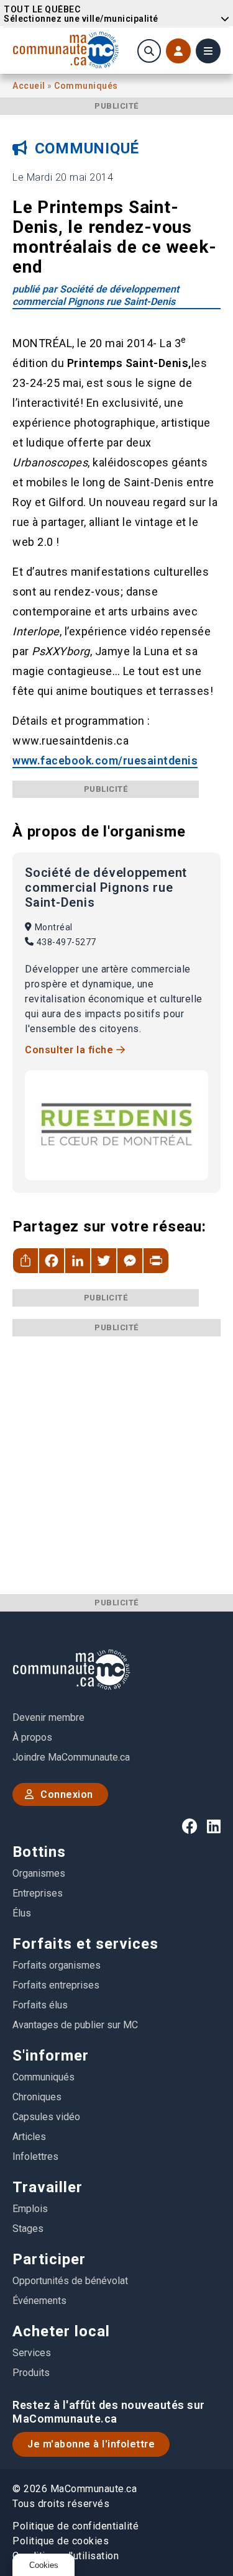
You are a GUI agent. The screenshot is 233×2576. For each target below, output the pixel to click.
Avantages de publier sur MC (75, 2025)
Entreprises (38, 1893)
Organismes (39, 1873)
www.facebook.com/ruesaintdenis (105, 760)
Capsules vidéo (46, 2117)
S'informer (51, 2056)
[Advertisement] (116, 1453)
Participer (49, 2259)
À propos (32, 1737)
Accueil (30, 86)
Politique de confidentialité (75, 2526)
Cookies (44, 2565)
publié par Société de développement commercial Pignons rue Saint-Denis (96, 295)
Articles (29, 2137)
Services (32, 2353)
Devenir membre (48, 1717)
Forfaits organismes (57, 1965)
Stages (28, 2229)
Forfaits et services (85, 1944)
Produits (31, 2373)
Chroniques (37, 2097)
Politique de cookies (61, 2541)
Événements (39, 2301)
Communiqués (86, 86)
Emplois (30, 2209)
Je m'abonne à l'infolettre (91, 2444)
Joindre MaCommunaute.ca (71, 1757)
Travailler (48, 2187)
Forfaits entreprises (56, 1985)
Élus (22, 1913)
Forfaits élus (40, 2005)
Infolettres (35, 2156)
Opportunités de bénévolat (70, 2281)
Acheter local (61, 2331)
